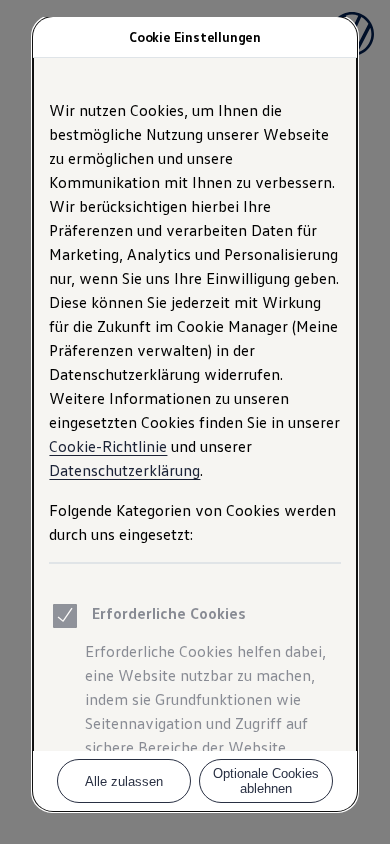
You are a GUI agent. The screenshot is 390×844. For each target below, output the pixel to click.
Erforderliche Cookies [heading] (169, 613)
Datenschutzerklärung (124, 470)
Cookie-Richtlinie (108, 446)
